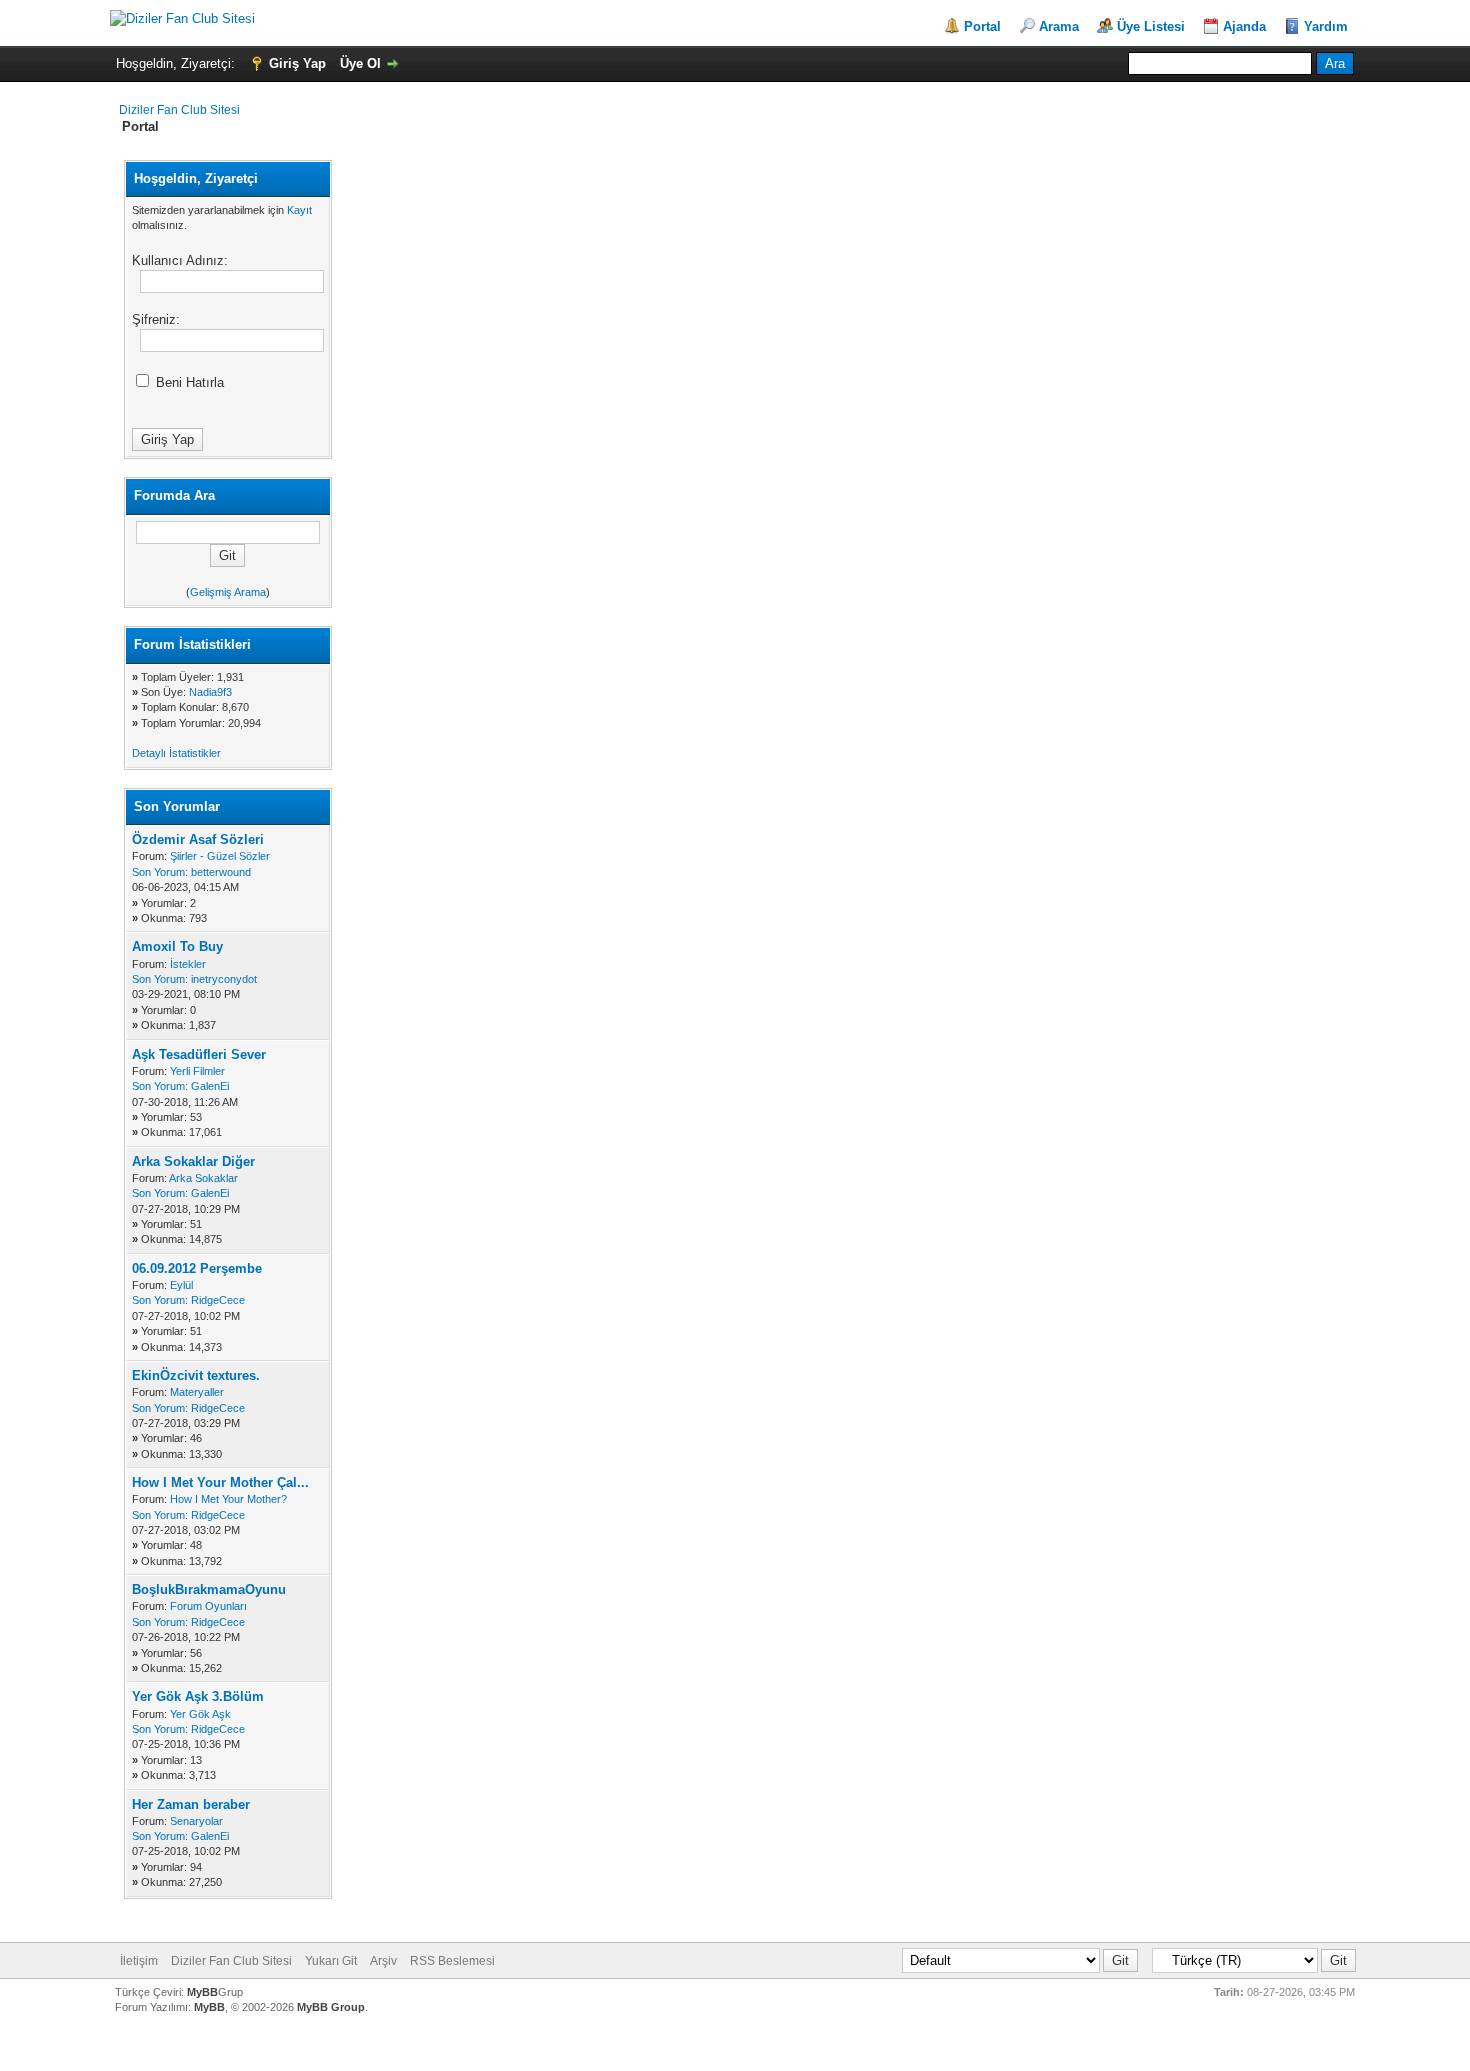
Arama (1059, 26)
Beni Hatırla (188, 382)
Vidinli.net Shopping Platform (735, 2043)
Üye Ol (360, 63)
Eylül (181, 1285)
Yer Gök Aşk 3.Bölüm (198, 1696)
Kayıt (299, 210)
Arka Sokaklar (203, 1178)
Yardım (1326, 26)
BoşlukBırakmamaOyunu (209, 1589)
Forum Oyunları (208, 1606)
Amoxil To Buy (177, 946)
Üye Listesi (1151, 26)
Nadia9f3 (210, 692)
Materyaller (197, 1392)
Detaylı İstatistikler (176, 753)
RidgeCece (218, 1300)
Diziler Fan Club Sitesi (179, 110)
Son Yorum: (160, 872)
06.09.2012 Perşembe (197, 1268)
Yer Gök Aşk (200, 1714)
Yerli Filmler (197, 1071)
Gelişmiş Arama (228, 592)
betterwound (221, 872)
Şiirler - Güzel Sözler (220, 856)
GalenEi (210, 1086)
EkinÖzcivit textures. (196, 1375)
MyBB (202, 1992)
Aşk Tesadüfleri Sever (199, 1054)
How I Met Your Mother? (228, 1499)
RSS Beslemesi (452, 1961)
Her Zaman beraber (191, 1804)
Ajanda (1244, 26)
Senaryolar (196, 1821)
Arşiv (383, 1961)
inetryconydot (224, 979)
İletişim (139, 1961)
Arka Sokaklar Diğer (193, 1161)
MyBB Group (331, 2007)
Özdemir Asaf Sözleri (198, 839)
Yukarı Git (331, 1961)
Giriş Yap (297, 63)
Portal (982, 26)
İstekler (188, 964)
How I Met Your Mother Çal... (220, 1482)
